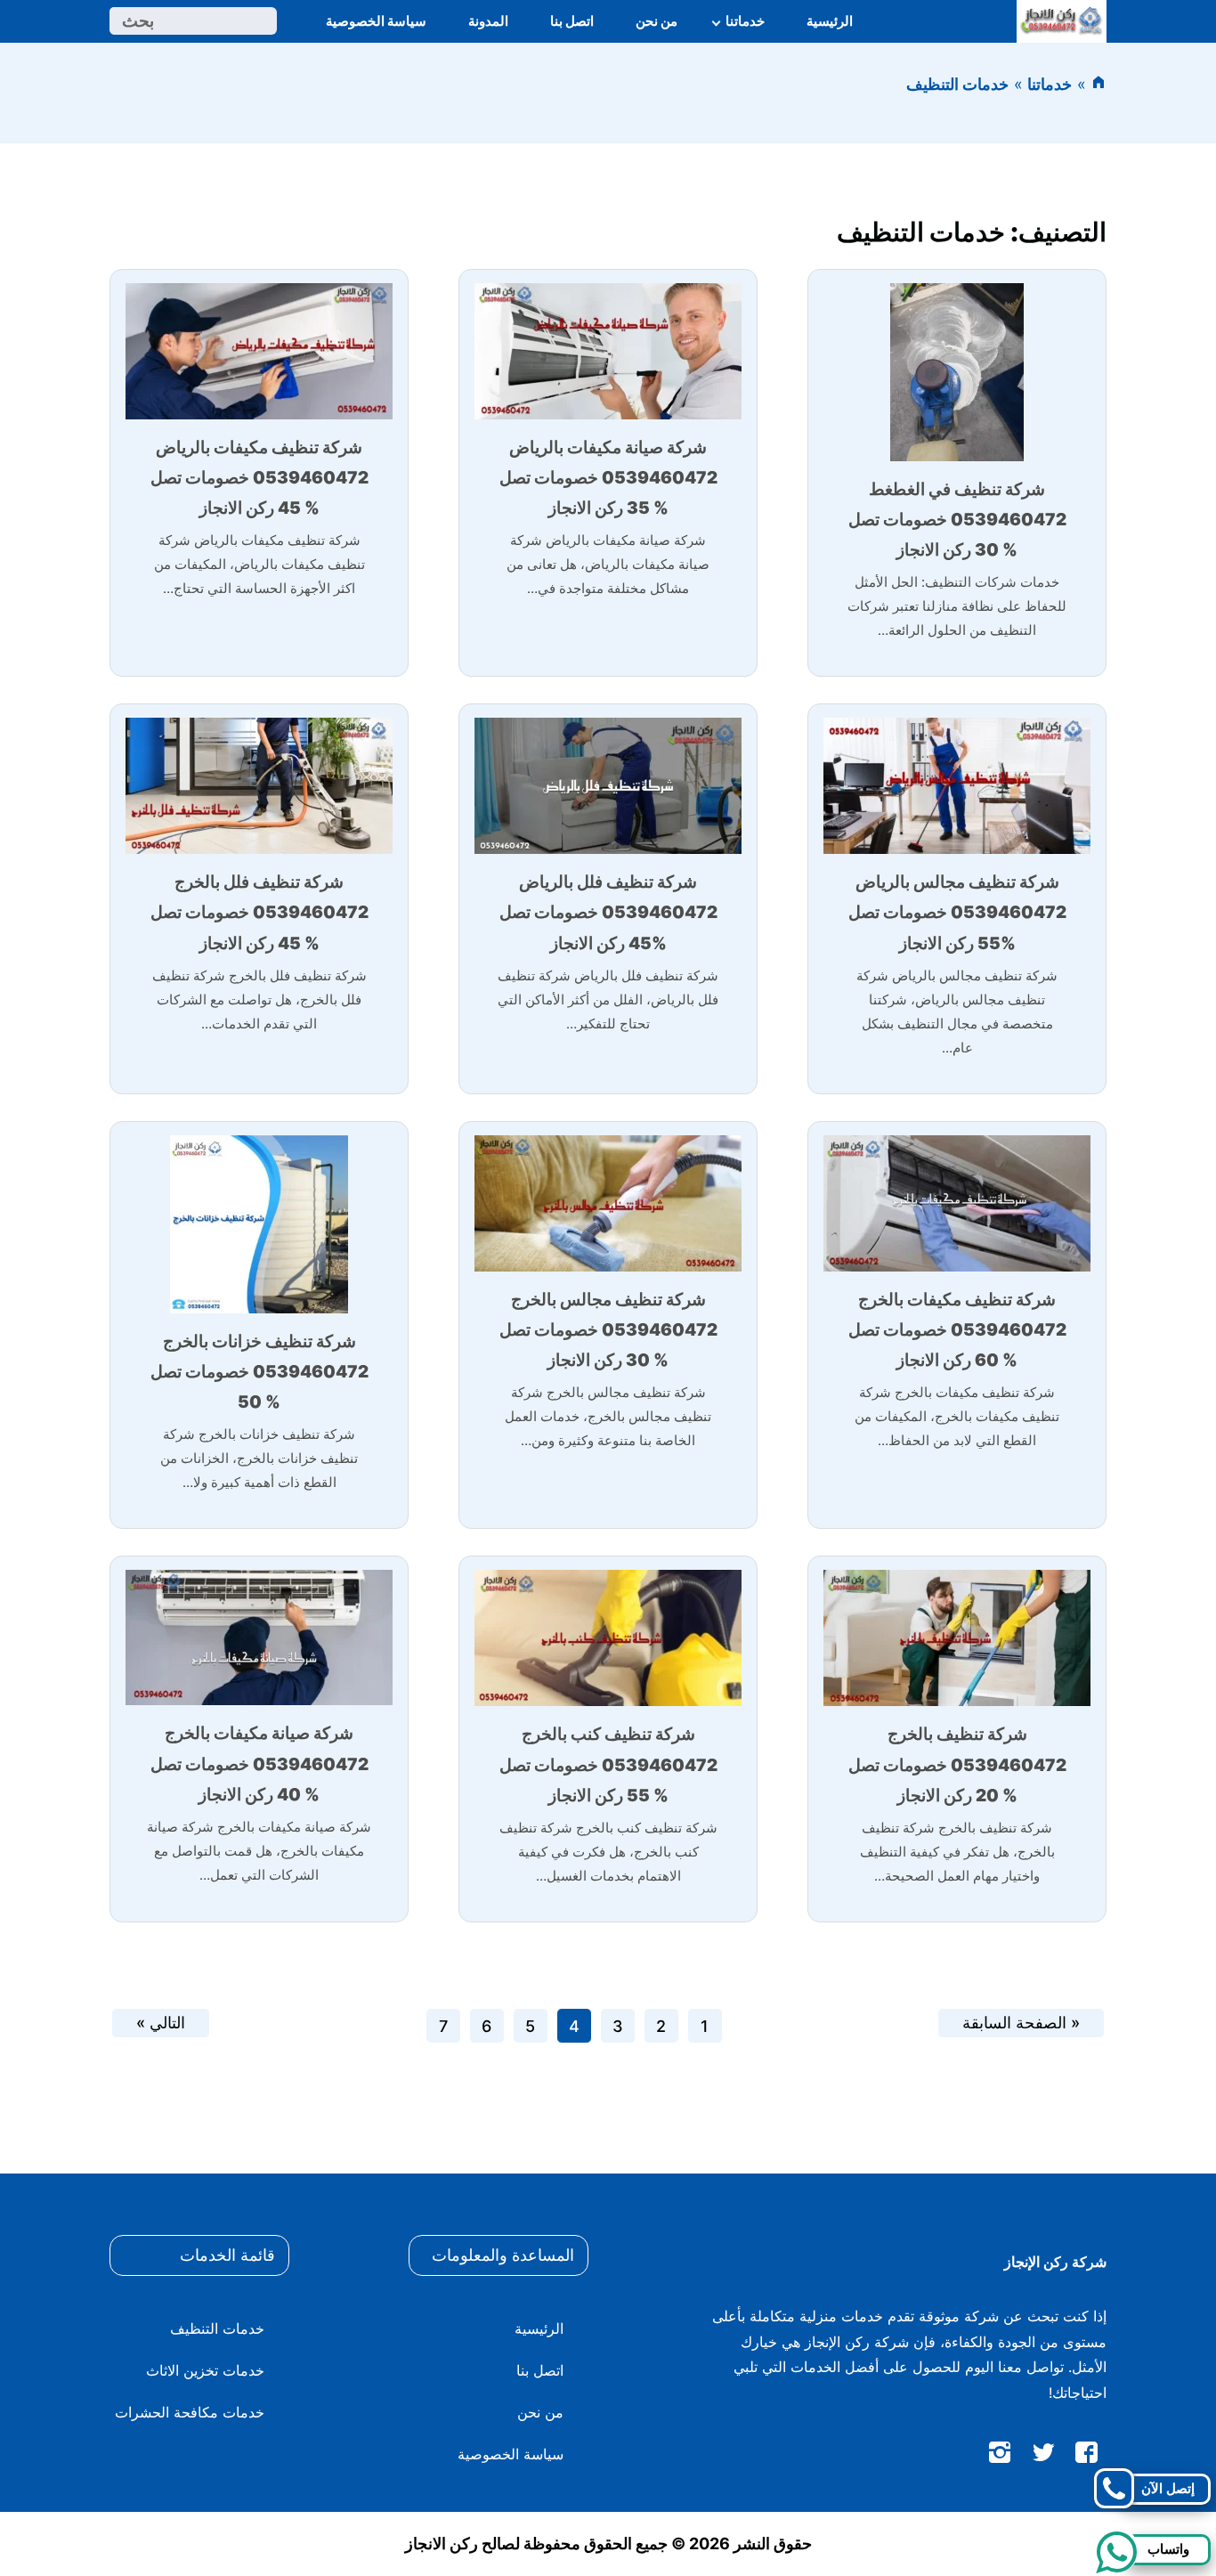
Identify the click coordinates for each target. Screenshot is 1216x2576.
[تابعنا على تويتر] (1043, 2456)
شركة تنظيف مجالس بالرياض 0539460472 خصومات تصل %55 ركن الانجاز (957, 912)
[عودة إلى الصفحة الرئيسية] (1098, 84)
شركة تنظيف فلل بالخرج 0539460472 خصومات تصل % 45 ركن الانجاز (259, 912)
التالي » (161, 2023)
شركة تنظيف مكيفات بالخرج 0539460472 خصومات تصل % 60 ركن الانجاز (957, 1330)
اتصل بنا (572, 21)
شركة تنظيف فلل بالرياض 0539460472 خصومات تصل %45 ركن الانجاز (608, 912)
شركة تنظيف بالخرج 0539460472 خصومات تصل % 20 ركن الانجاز (957, 1764)
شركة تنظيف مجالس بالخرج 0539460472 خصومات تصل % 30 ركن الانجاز (608, 1330)
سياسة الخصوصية (376, 21)
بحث (138, 21)
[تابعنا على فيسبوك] (1087, 2456)
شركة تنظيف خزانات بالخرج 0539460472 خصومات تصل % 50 (259, 1372)
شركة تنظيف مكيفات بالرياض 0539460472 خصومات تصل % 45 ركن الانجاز (259, 478)
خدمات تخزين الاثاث (205, 2370)
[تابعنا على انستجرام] (1000, 2456)
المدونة (488, 21)
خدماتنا (745, 21)
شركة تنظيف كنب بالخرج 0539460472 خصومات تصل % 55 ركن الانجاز (608, 1764)
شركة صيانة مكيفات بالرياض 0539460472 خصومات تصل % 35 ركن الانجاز (608, 478)
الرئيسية (830, 21)
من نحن (657, 21)
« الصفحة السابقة (1021, 2023)
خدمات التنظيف (217, 2328)
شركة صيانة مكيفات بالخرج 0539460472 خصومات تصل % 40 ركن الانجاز (259, 1763)
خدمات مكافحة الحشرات (190, 2412)
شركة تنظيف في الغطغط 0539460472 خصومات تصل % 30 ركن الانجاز (957, 520)
